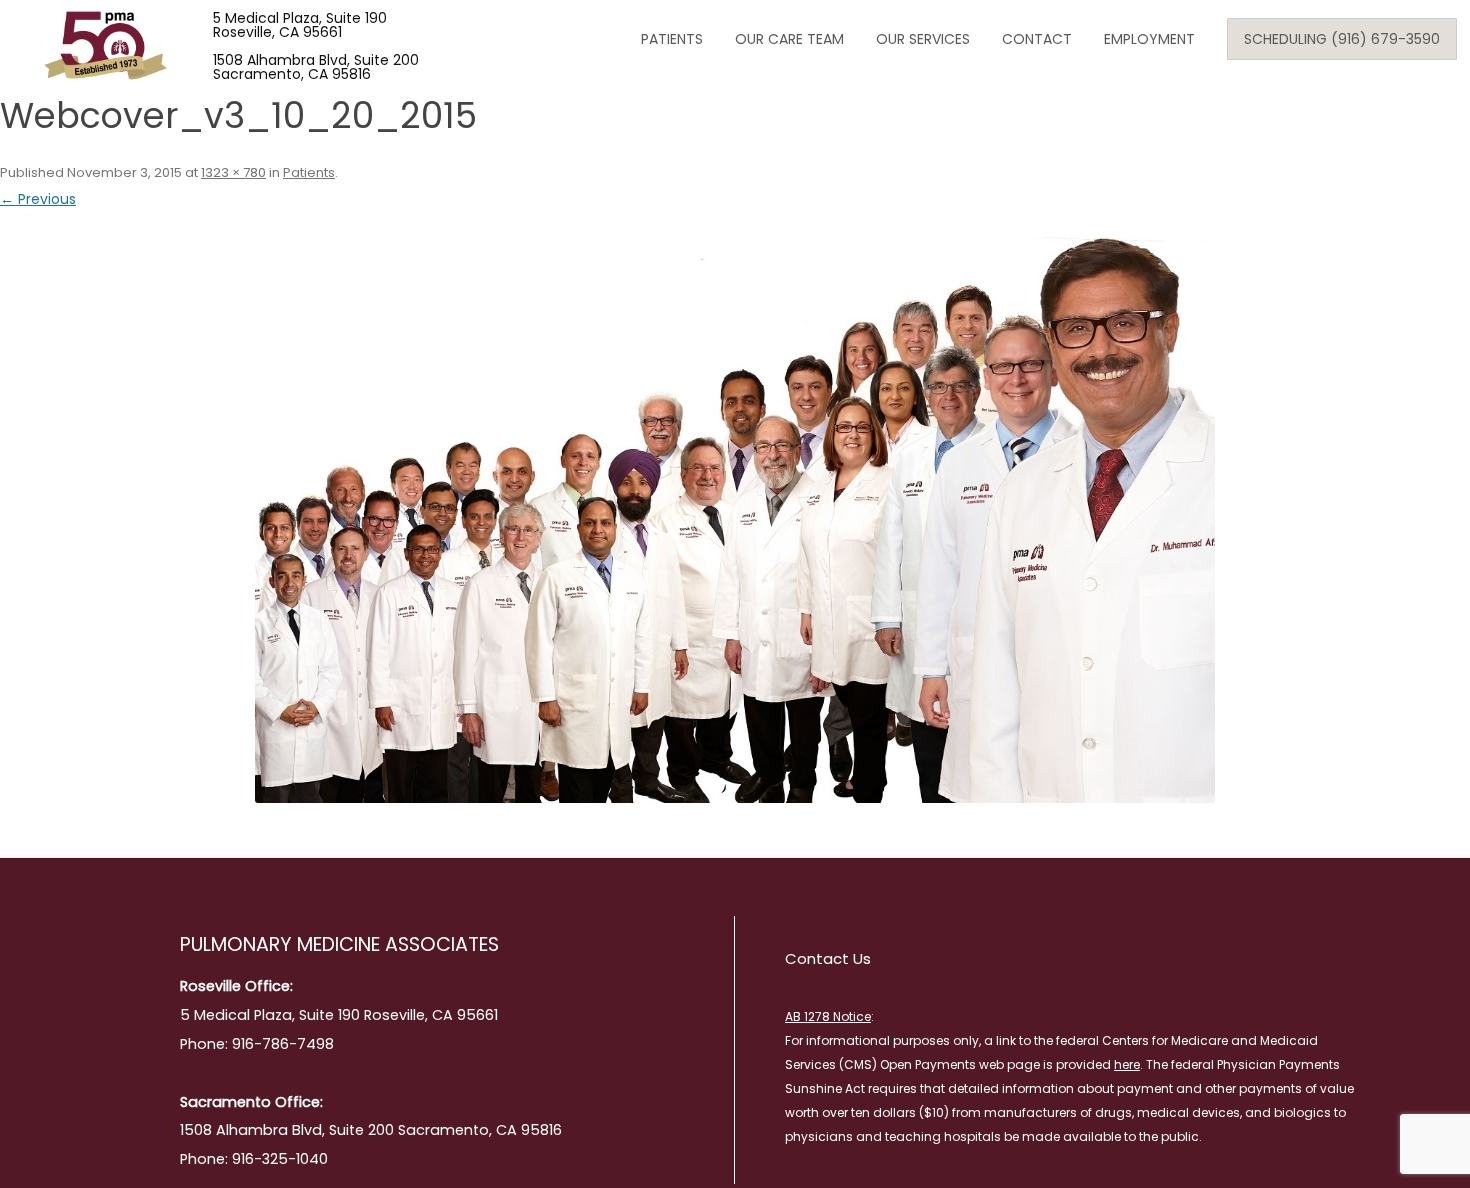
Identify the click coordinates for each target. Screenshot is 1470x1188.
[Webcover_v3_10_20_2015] (735, 520)
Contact (1037, 39)
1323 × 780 (233, 172)
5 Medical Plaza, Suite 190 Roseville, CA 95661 (300, 25)
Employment (1149, 39)
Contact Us (828, 958)
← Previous (38, 199)
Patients (672, 39)
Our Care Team (789, 39)
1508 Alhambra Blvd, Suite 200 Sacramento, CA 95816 (316, 67)
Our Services (923, 39)
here (1127, 1064)
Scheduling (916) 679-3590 (1342, 39)
